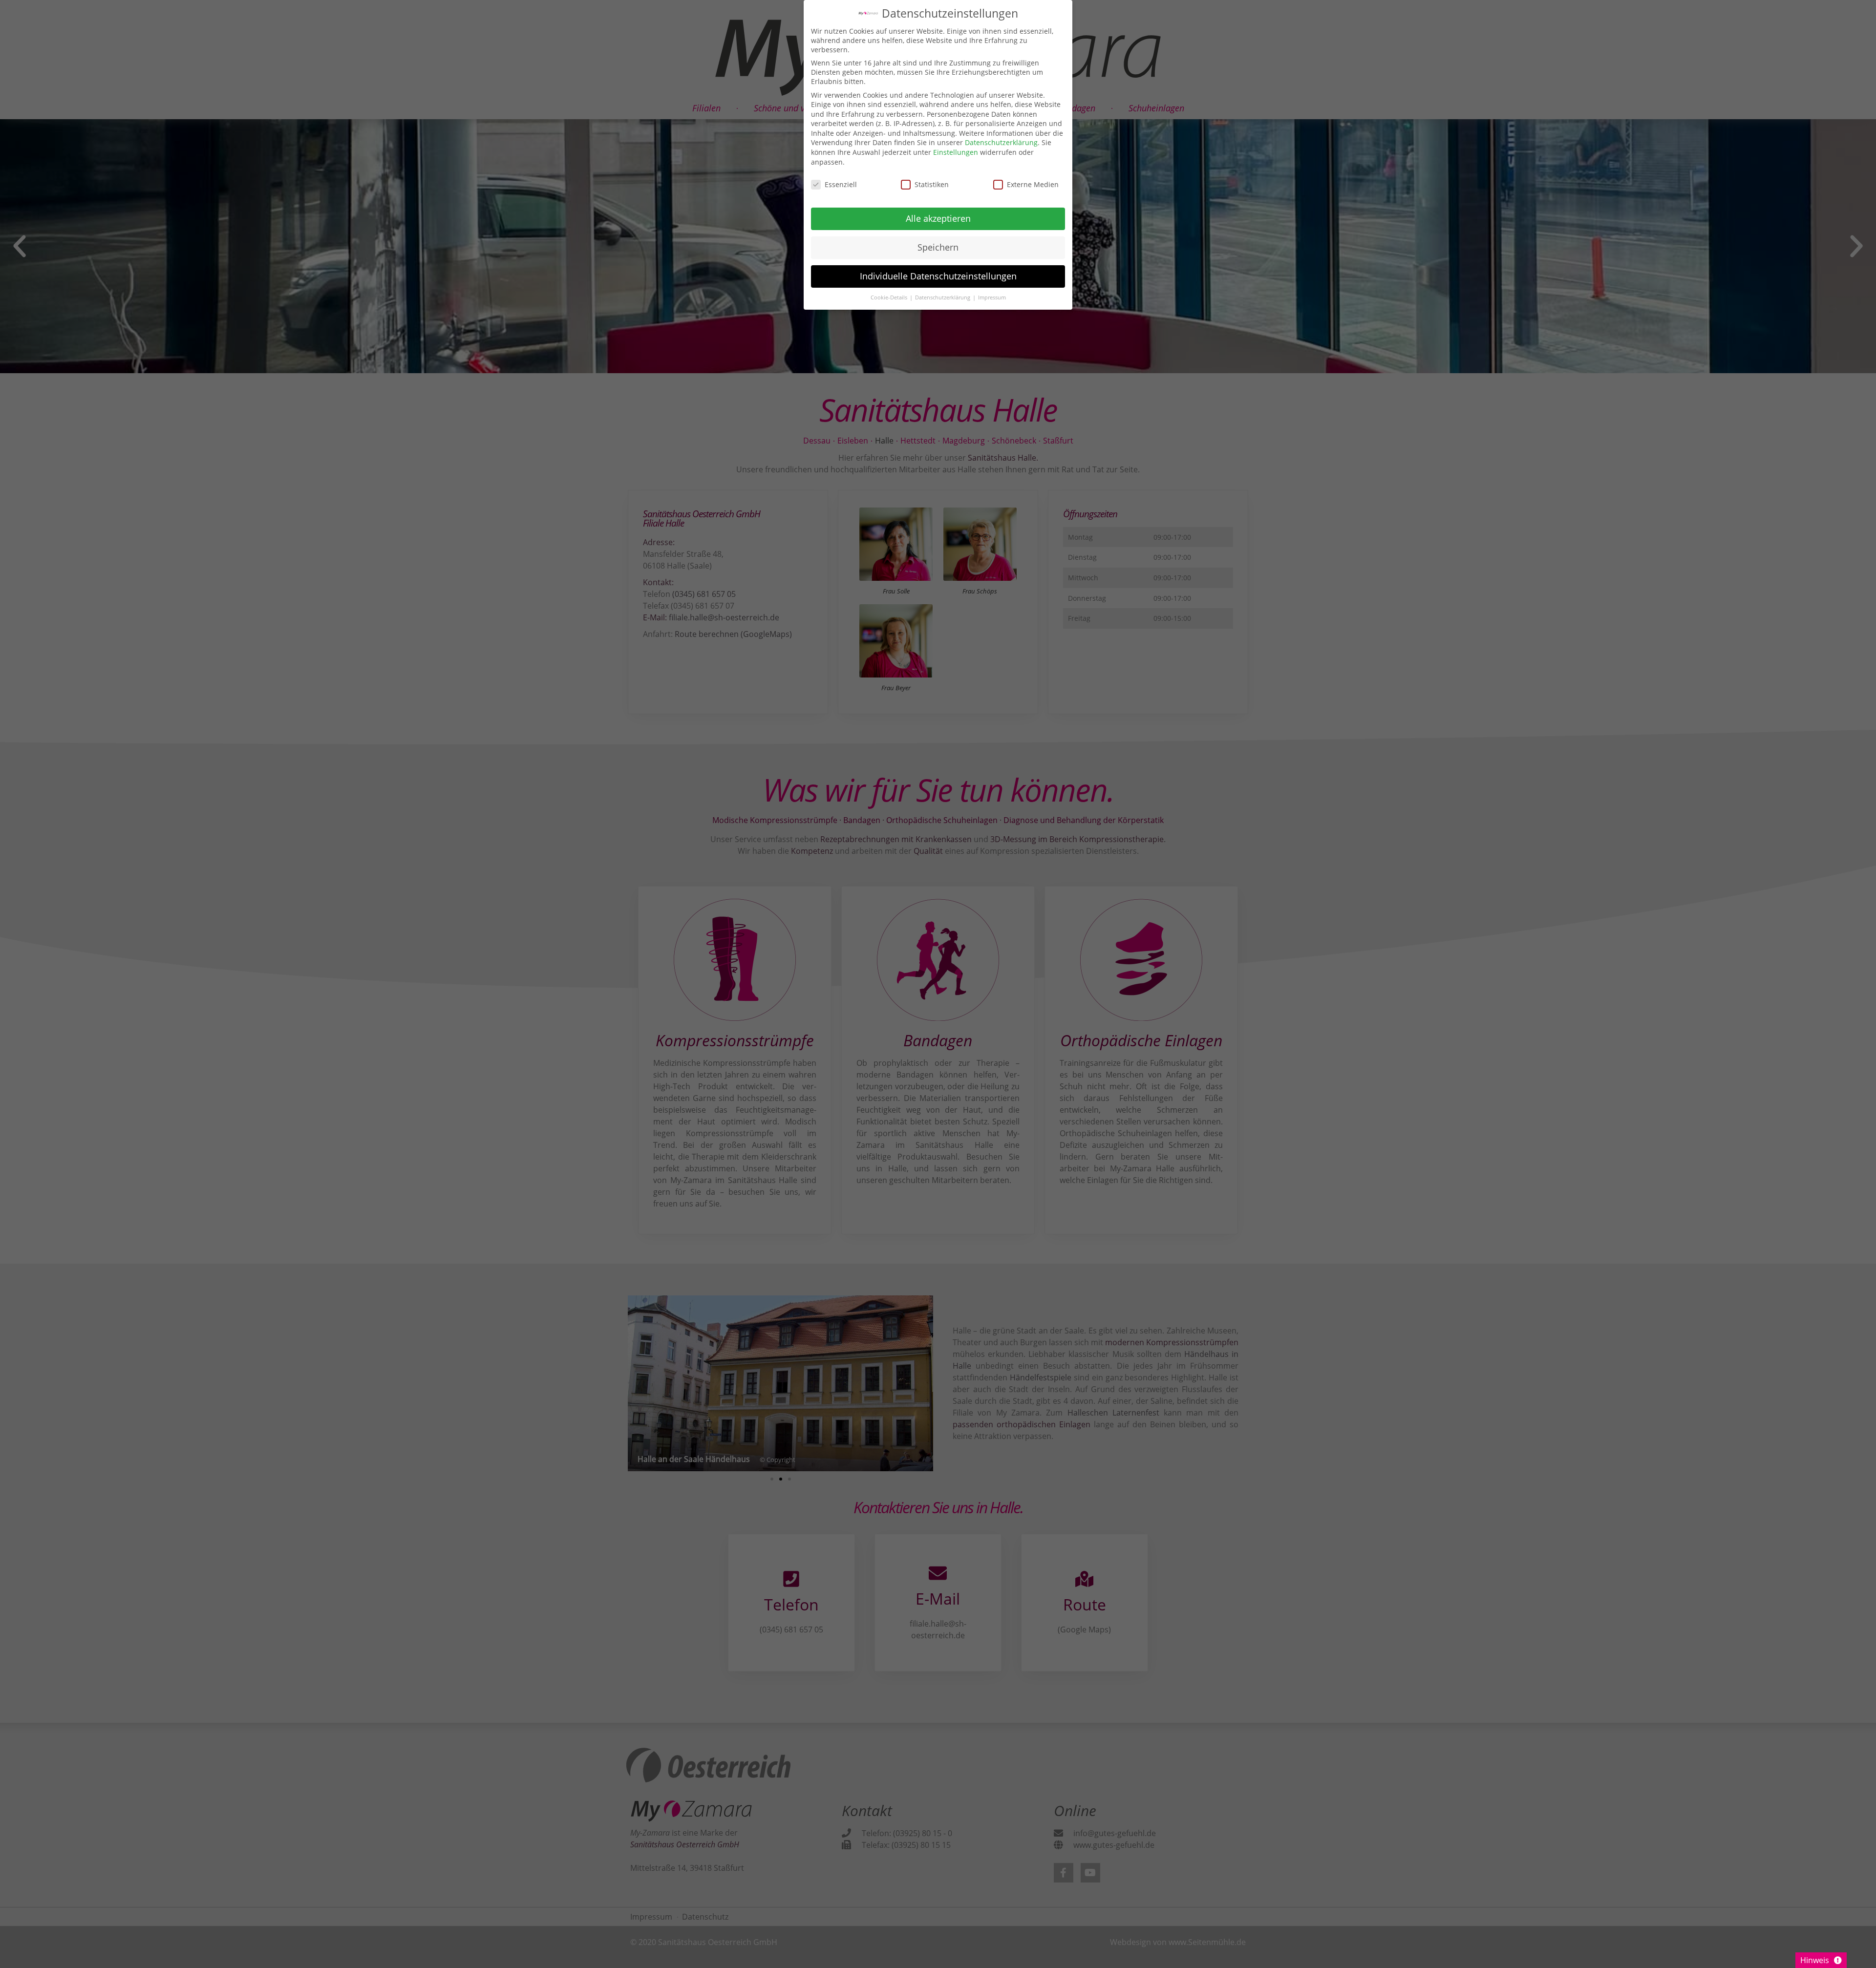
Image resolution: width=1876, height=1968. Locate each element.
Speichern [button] (938, 247)
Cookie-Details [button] (890, 297)
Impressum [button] (992, 297)
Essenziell (841, 184)
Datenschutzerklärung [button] (943, 297)
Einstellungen (956, 152)
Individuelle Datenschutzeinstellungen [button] (938, 276)
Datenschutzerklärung (1001, 142)
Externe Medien (1033, 184)
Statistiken (932, 184)
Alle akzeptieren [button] (938, 218)
